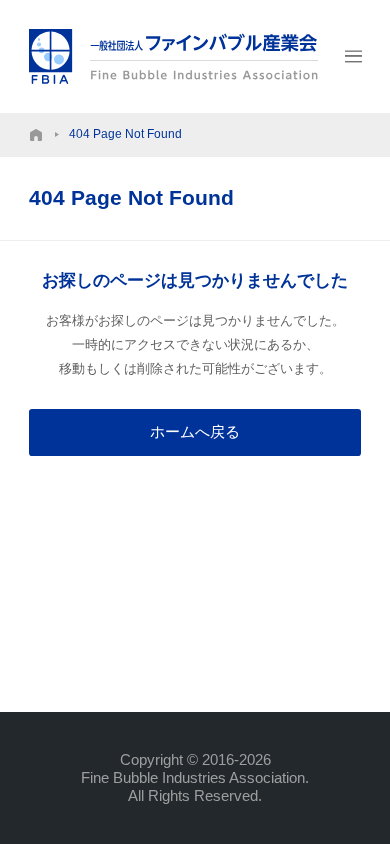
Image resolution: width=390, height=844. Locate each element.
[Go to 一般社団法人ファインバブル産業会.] (36, 135)
